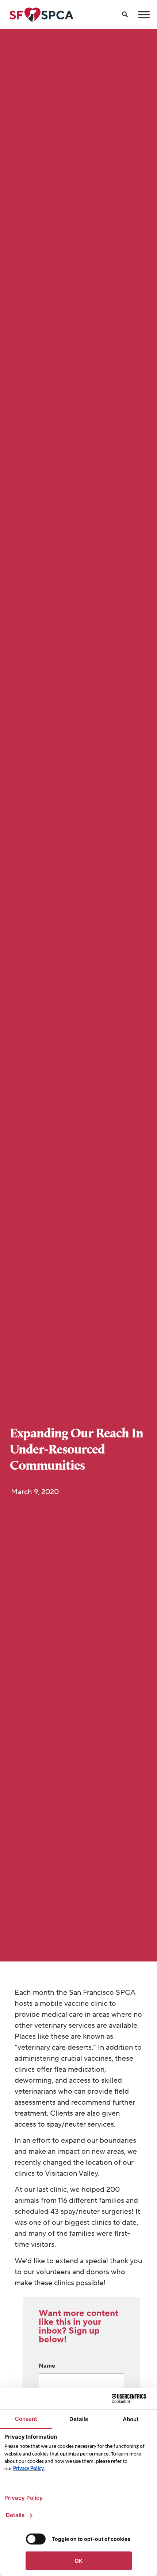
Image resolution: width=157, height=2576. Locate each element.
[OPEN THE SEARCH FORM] (125, 15)
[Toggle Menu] (144, 14)
